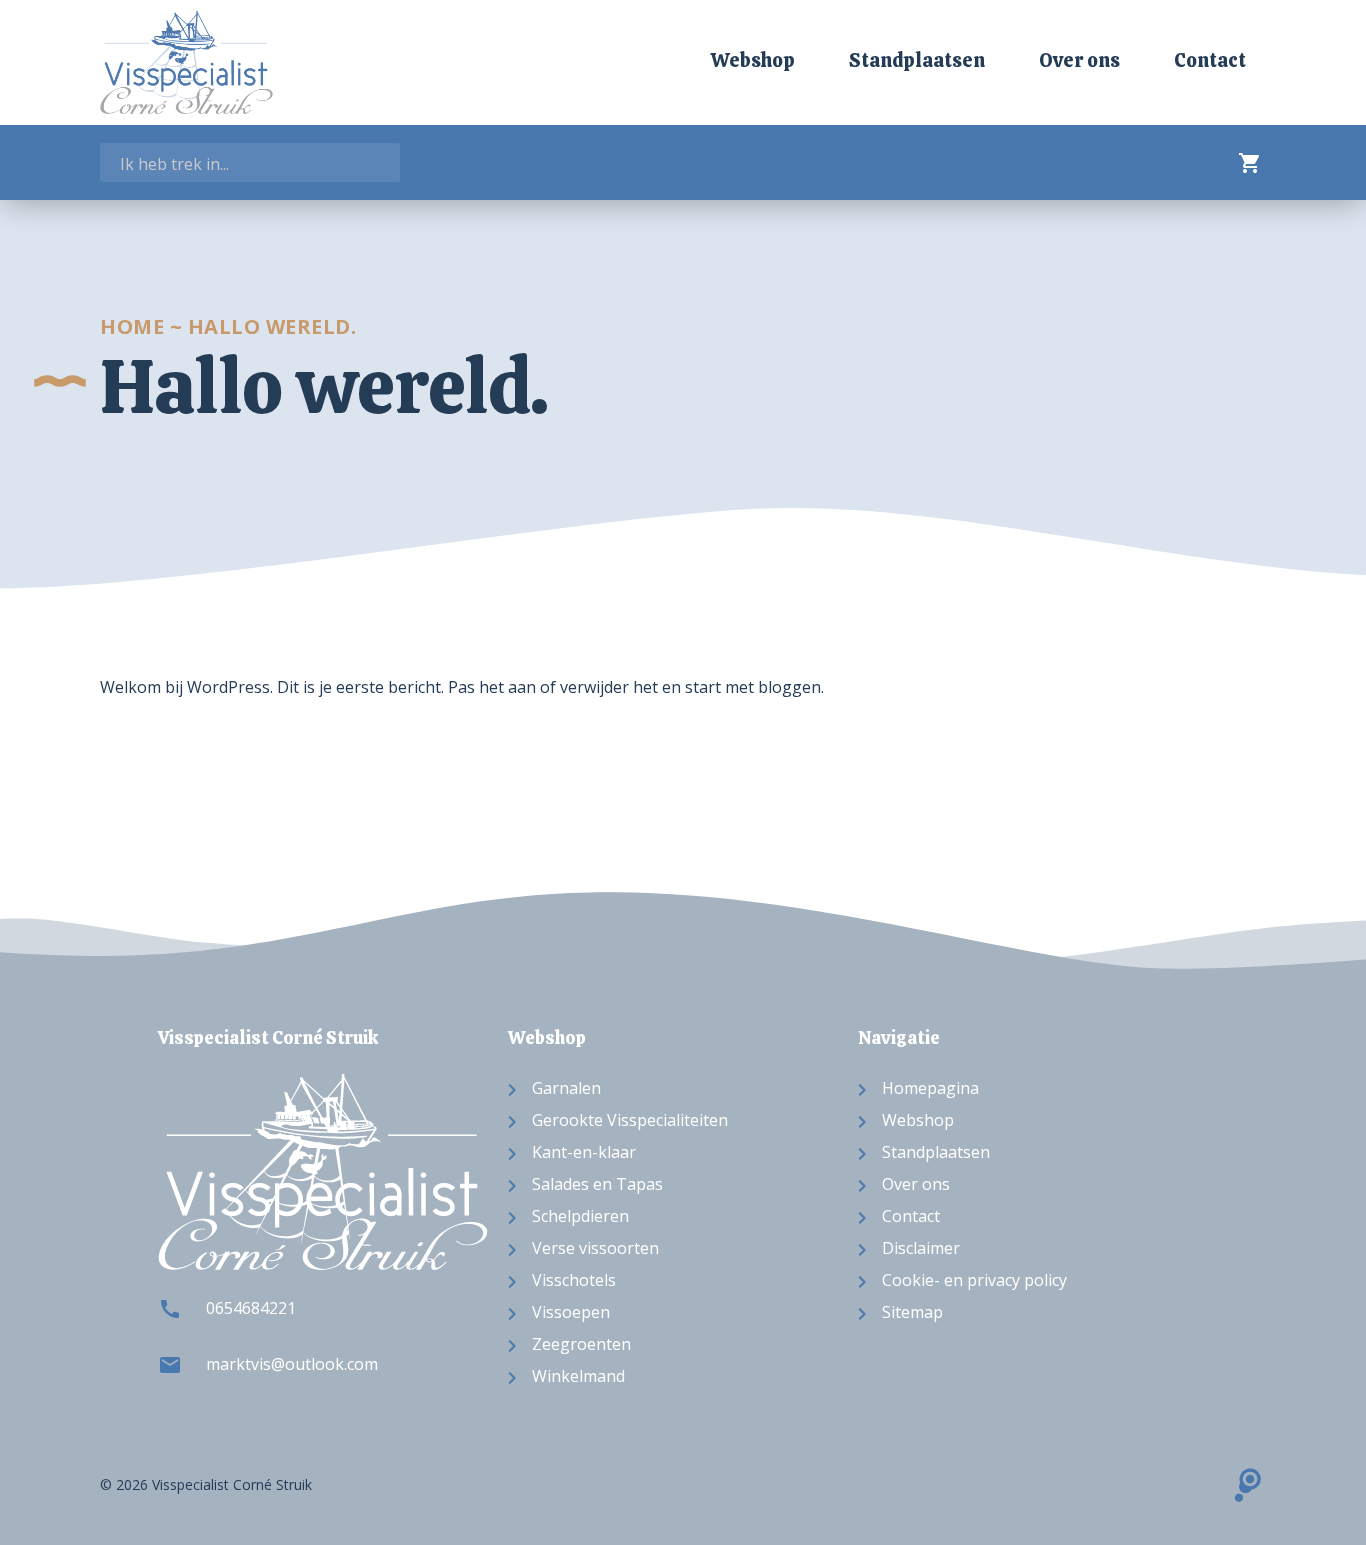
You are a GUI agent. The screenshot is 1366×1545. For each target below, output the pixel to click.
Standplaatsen (917, 60)
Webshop (753, 60)
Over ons (1079, 60)
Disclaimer (921, 1248)
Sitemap (912, 1312)
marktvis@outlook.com (292, 1364)
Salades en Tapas (597, 1184)
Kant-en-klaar (584, 1152)
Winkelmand (578, 1376)
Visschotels (574, 1280)
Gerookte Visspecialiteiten (630, 1120)
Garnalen (566, 1088)
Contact (1210, 60)
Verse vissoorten (595, 1248)
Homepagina (930, 1088)
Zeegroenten (581, 1344)
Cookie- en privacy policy (974, 1280)
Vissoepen (571, 1312)
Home (132, 326)
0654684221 (251, 1308)
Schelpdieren (580, 1216)
